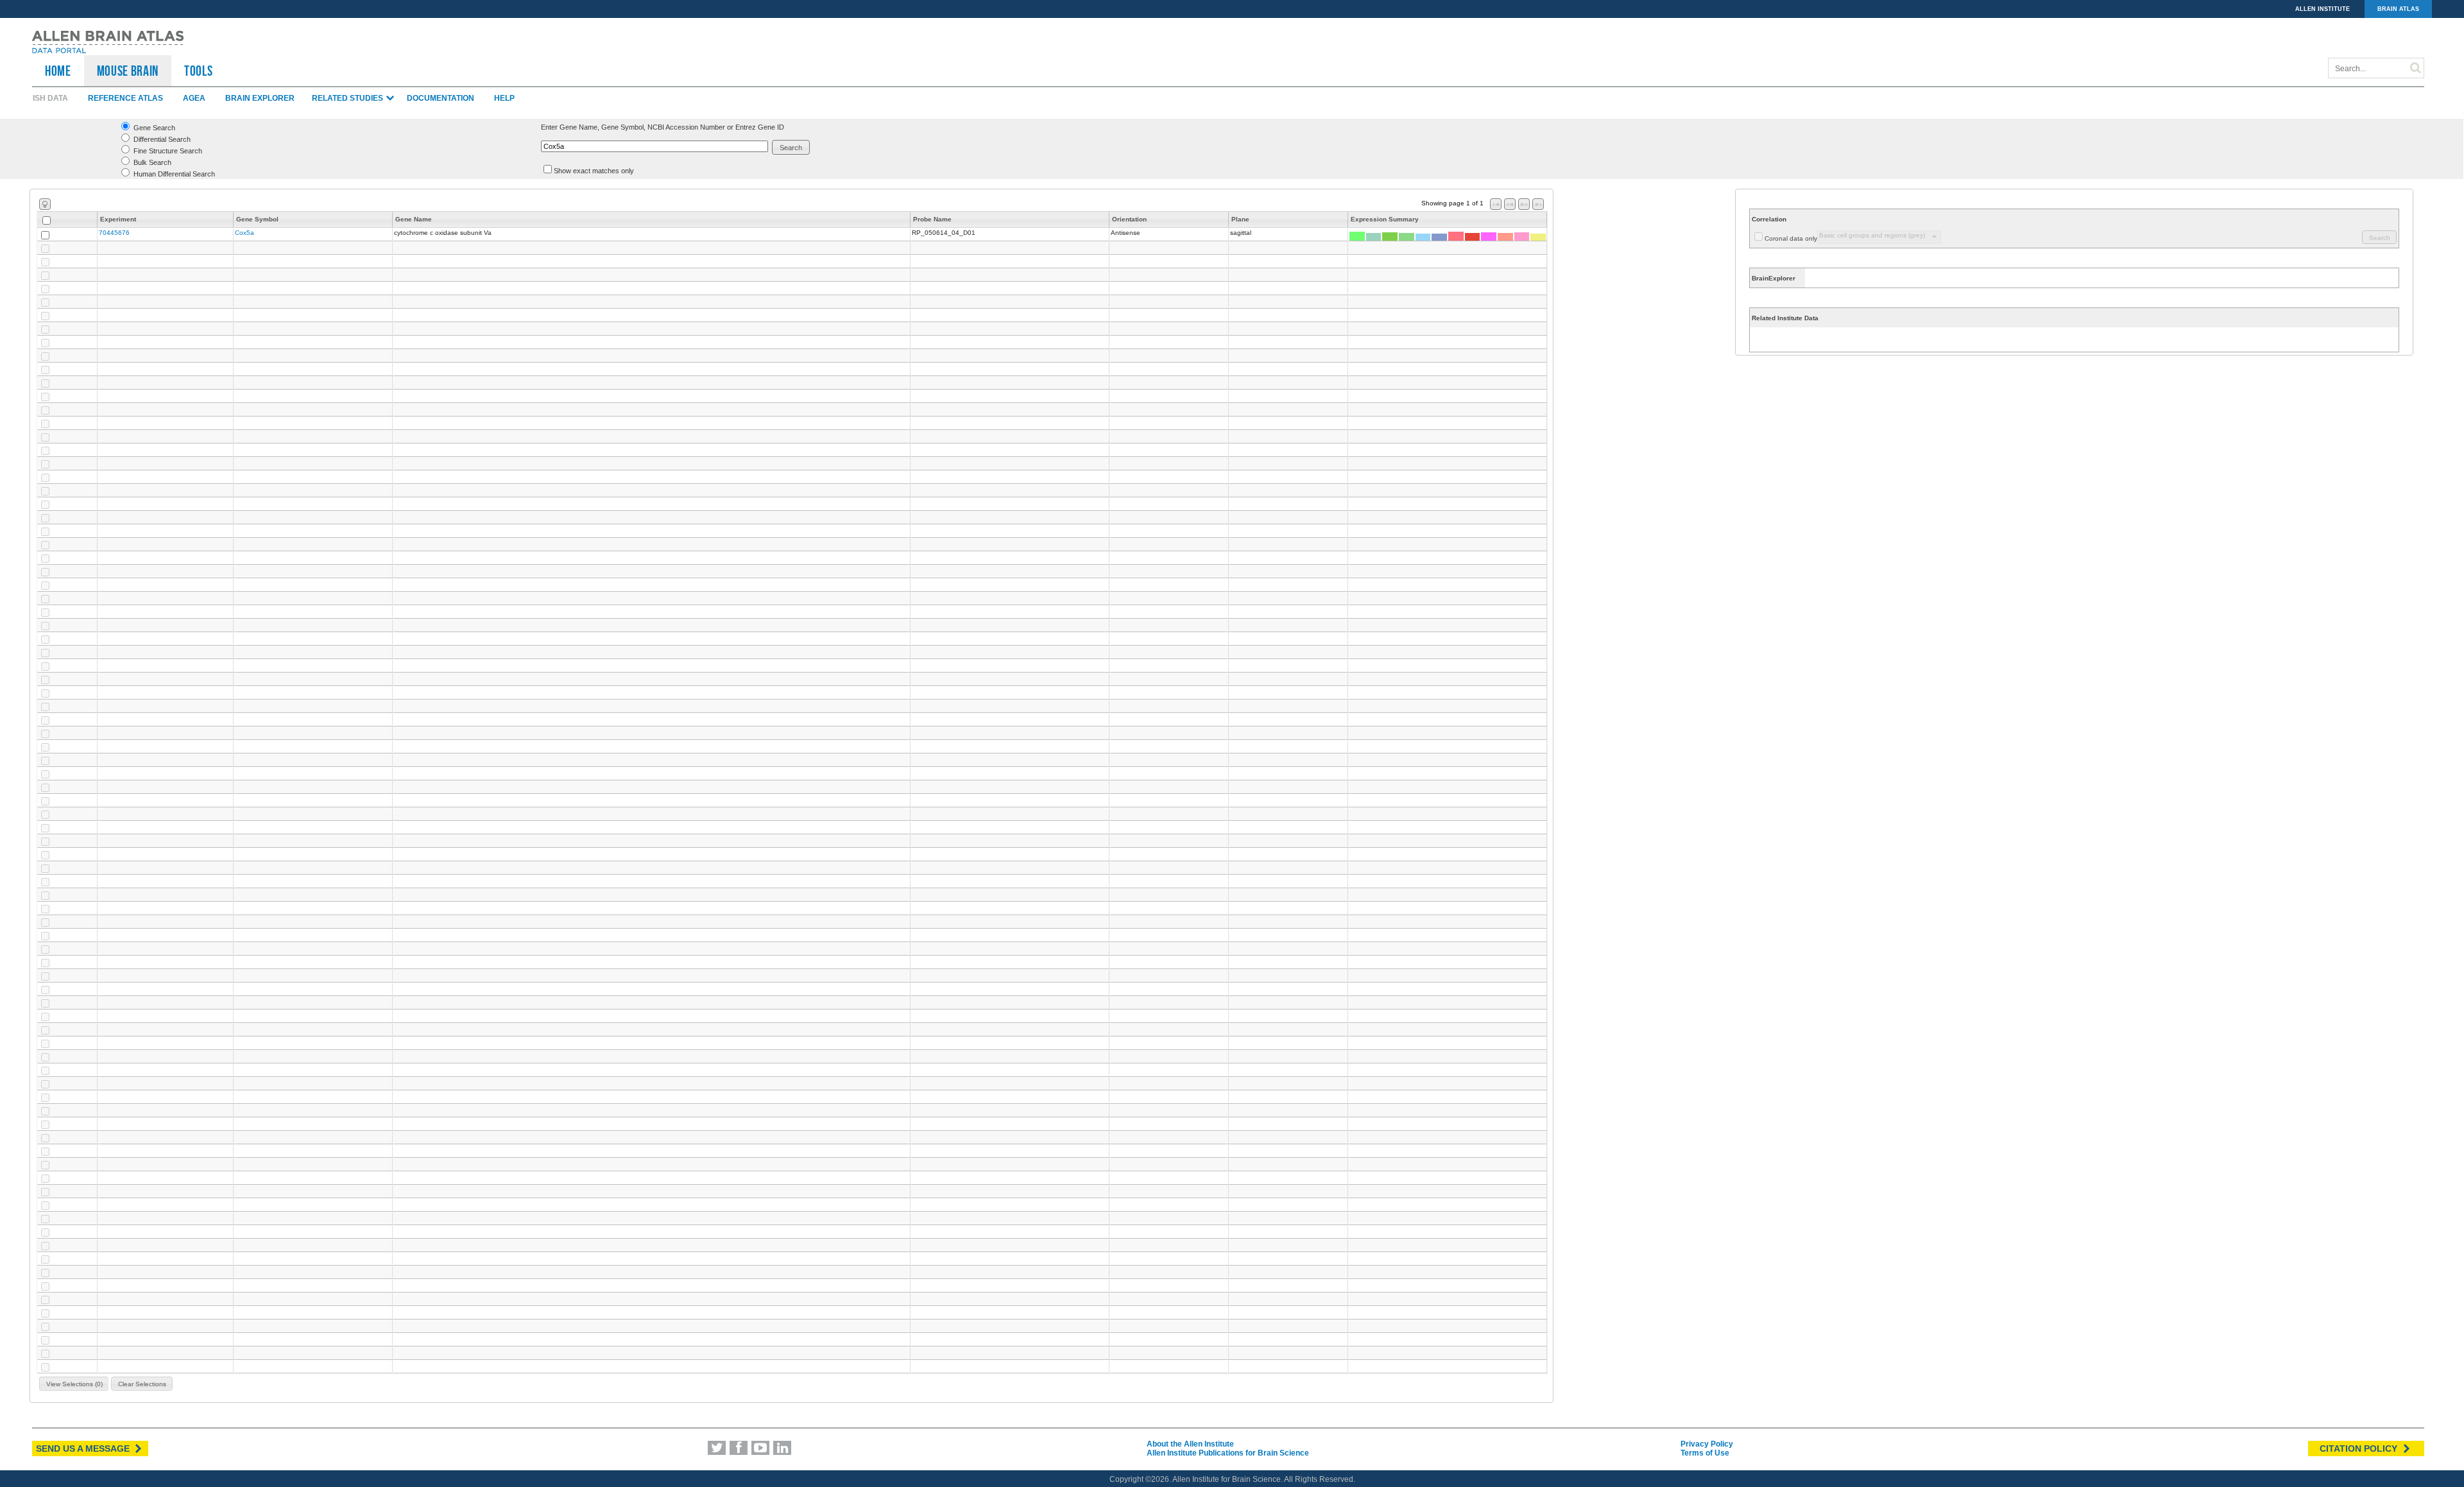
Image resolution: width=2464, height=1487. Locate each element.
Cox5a (244, 233)
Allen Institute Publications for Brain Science (1228, 1453)
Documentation (441, 98)
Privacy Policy (1707, 1444)
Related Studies (348, 98)
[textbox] (654, 146)
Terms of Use (1705, 1453)
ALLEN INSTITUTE (2323, 9)
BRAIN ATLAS (2398, 9)
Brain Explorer (260, 98)
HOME (58, 71)
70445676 (114, 233)
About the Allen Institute (1190, 1444)
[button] (791, 147)
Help (504, 98)
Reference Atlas (125, 98)
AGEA (194, 98)
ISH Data (50, 98)
